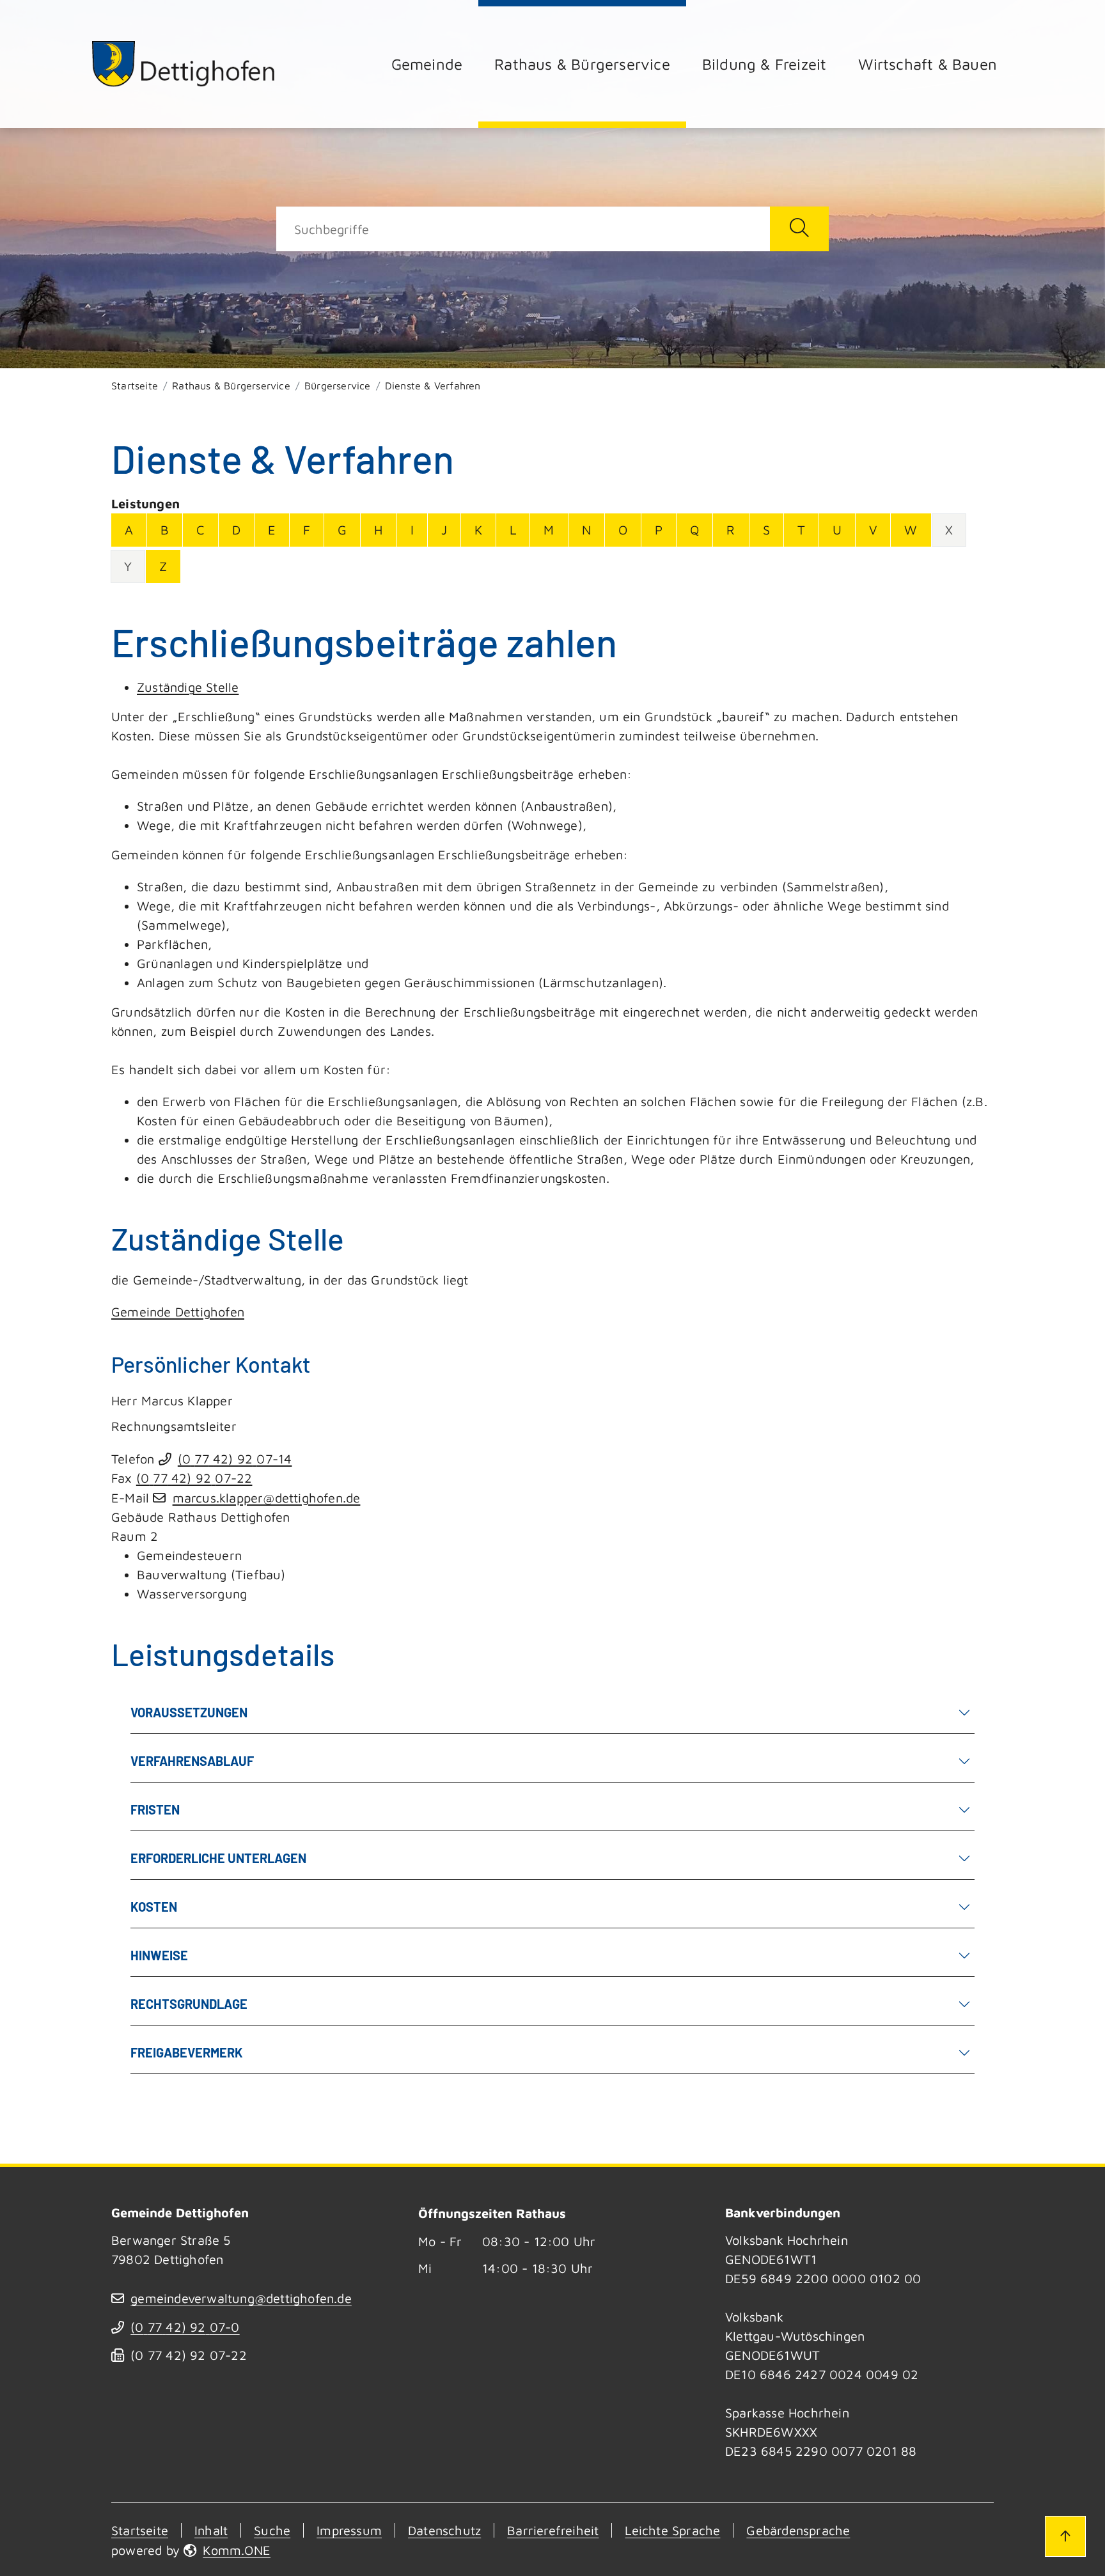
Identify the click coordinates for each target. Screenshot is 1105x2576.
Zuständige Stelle (188, 687)
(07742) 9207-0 (185, 2327)
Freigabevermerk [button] (187, 2052)
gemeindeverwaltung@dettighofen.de (241, 2298)
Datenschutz (444, 2530)
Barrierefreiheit (553, 2530)
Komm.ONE (237, 2550)
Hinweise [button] (159, 1955)
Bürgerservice (338, 386)
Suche (272, 2530)
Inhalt (211, 2530)
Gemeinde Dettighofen (178, 1312)
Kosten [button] (154, 1907)
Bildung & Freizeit (764, 64)
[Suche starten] (800, 229)
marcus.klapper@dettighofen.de (266, 1498)
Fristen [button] (155, 1809)
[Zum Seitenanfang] (1065, 2536)
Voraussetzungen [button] (189, 1712)
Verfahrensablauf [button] (192, 1761)
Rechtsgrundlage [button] (189, 2004)
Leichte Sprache (672, 2530)
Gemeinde (427, 64)
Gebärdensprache (798, 2530)
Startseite (135, 386)
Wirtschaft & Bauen (928, 64)
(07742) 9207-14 (235, 1459)
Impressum (349, 2530)
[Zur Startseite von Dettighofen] (184, 64)
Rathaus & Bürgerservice (582, 64)
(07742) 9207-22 (194, 1478)
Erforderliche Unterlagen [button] (218, 1858)
